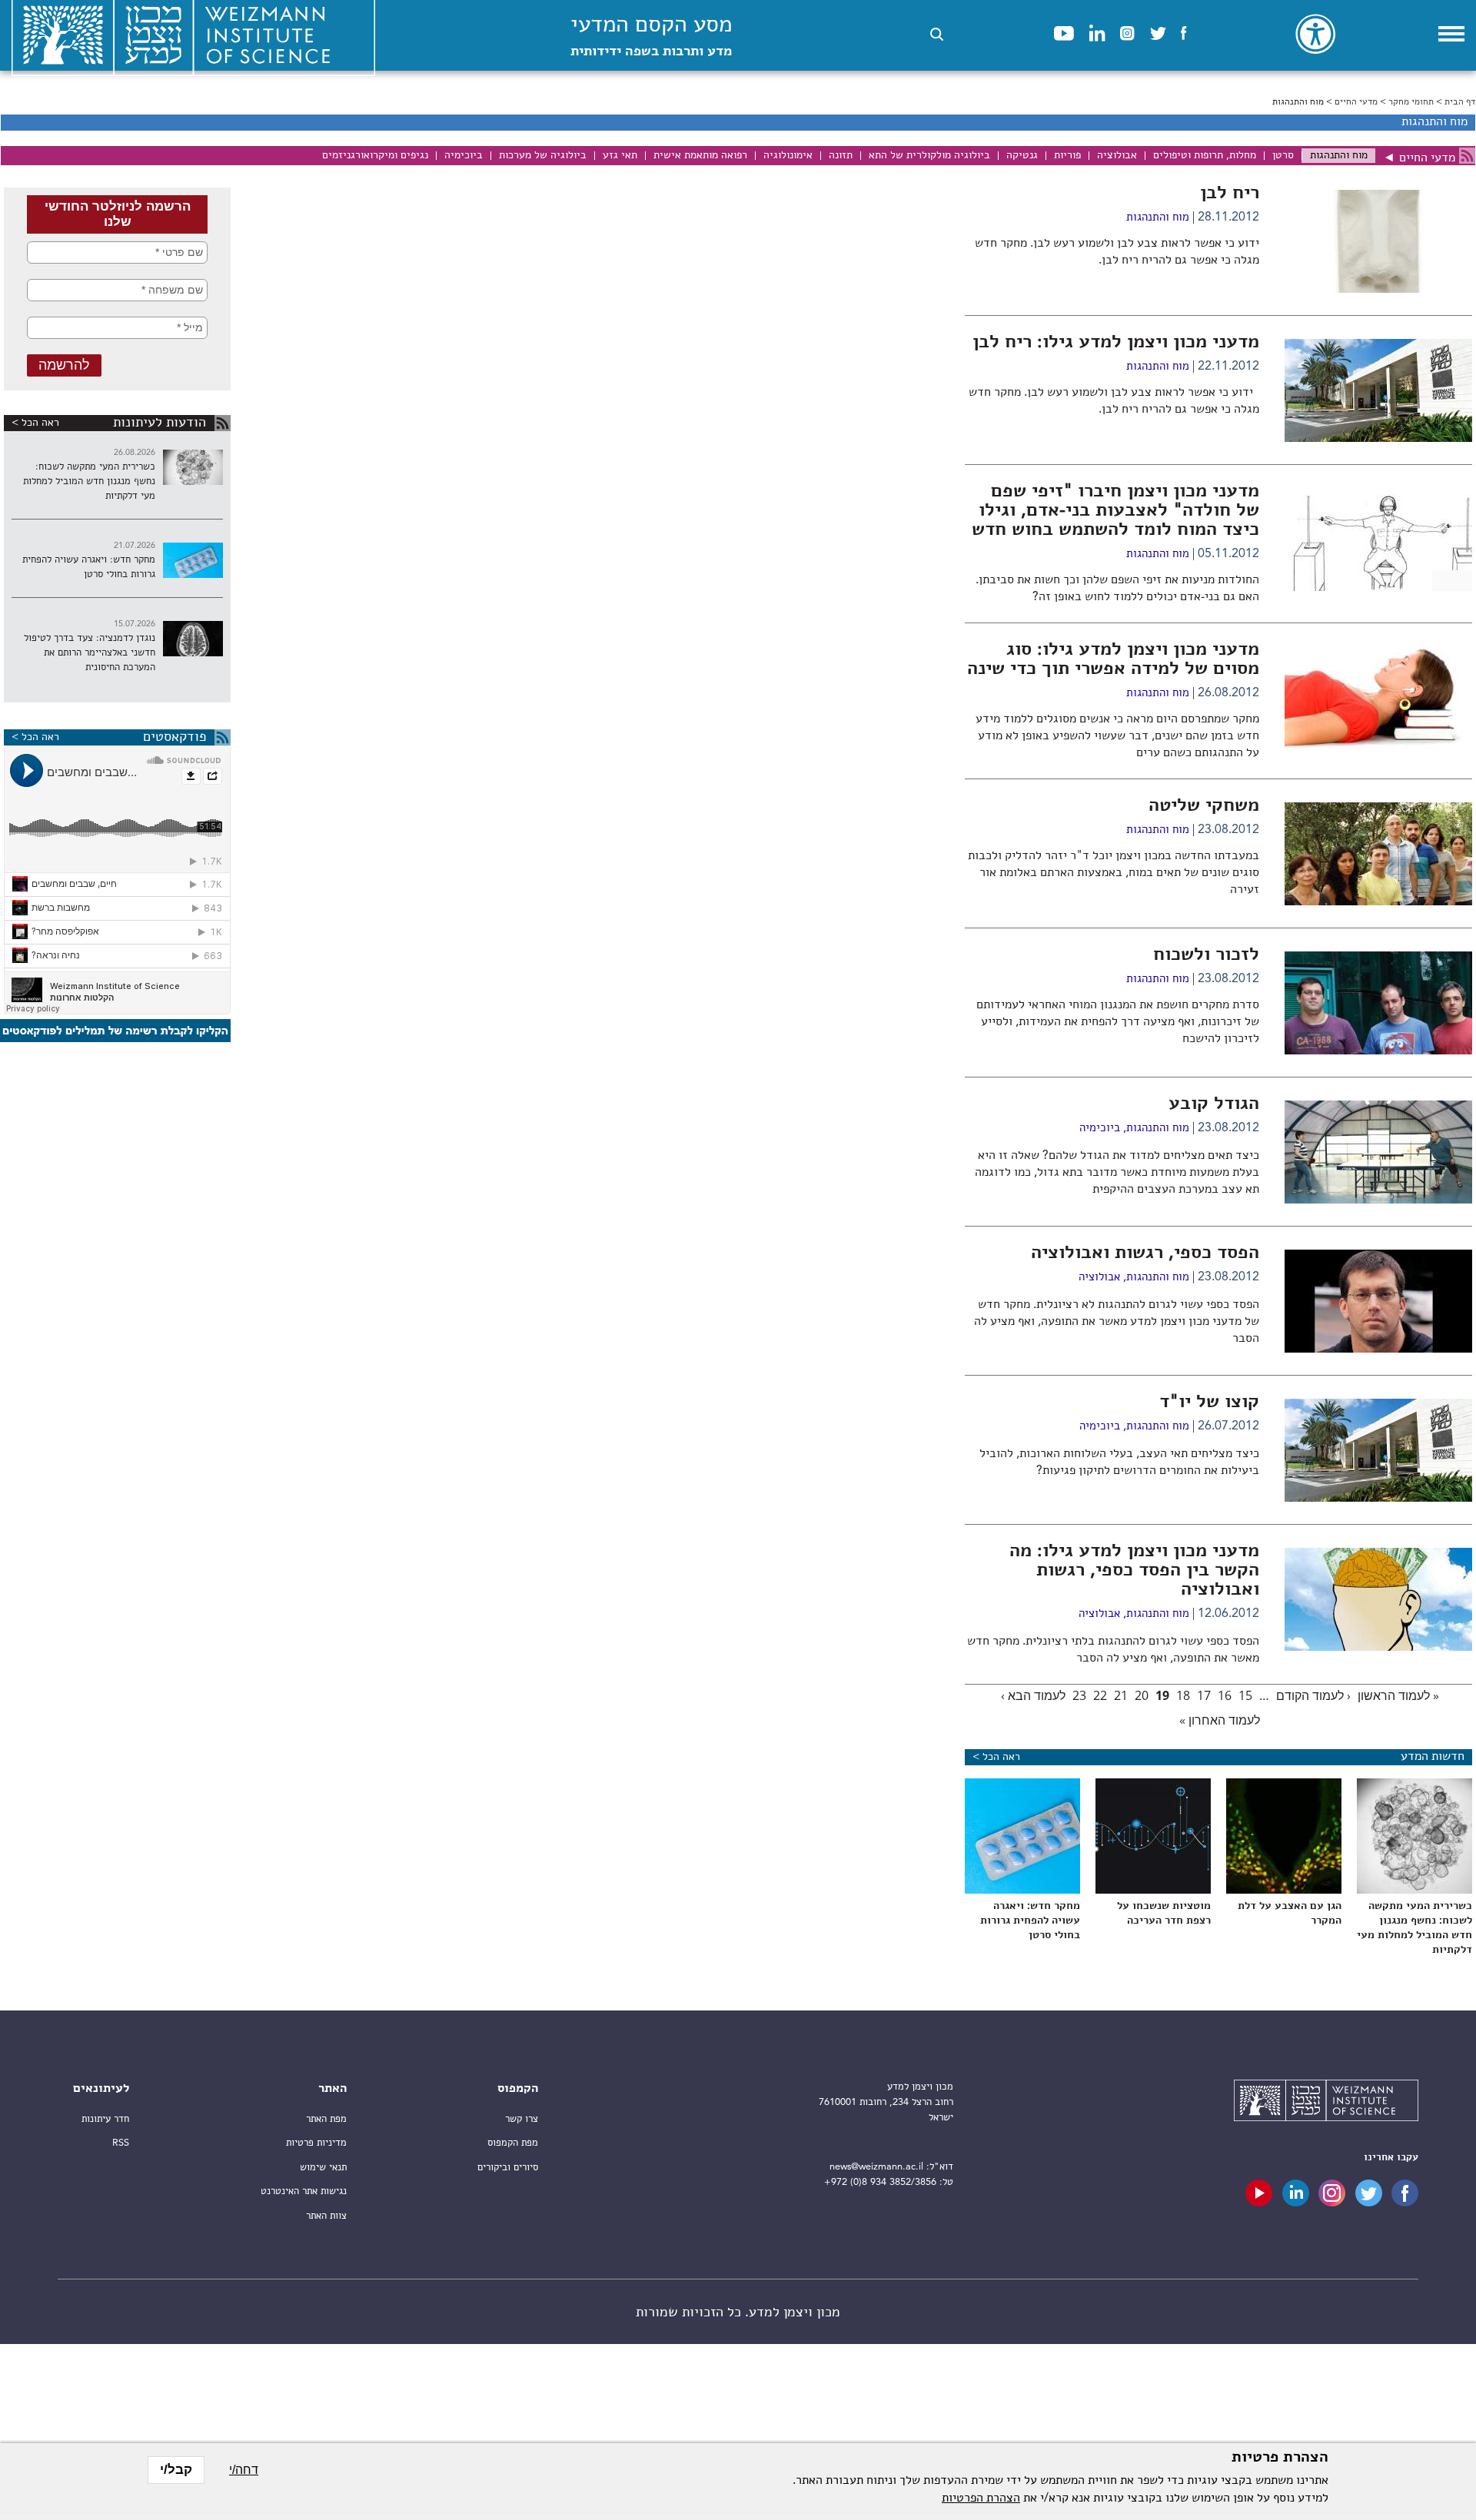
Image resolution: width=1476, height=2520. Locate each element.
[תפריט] (1451, 34)
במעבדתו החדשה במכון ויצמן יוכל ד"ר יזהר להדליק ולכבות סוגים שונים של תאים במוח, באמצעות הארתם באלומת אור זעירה (1114, 873)
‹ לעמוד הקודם (1313, 1695)
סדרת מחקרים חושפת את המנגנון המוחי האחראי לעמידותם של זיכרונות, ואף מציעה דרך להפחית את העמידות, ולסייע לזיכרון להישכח (1118, 1022)
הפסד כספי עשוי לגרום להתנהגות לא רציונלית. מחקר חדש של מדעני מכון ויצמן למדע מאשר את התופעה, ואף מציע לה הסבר (1117, 1322)
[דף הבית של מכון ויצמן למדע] (1326, 2103)
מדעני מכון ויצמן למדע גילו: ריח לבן (1116, 343)
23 (1079, 1695)
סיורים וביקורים (508, 2168)
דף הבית (1460, 102)
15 (1245, 1695)
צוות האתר (326, 2216)
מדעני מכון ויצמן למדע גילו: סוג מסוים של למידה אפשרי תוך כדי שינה (1113, 660)
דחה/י (244, 2470)
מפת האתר (326, 2119)
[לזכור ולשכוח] (1378, 1051)
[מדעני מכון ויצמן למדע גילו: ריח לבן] (1378, 439)
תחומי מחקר (1411, 102)
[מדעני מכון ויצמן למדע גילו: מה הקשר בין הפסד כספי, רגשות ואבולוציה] (1378, 1648)
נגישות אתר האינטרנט (304, 2191)
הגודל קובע (1214, 1104)
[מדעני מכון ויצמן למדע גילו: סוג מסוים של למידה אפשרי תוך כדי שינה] (1378, 746)
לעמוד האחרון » (1220, 1720)
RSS (121, 2143)
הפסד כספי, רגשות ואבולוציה (1145, 1253)
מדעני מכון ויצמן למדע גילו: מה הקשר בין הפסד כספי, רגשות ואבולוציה (1134, 1571)
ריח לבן (1230, 194)
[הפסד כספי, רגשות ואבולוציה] (1378, 1350)
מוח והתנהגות (1158, 218)
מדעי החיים (1356, 102)
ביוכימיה (1100, 1129)
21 (1121, 1695)
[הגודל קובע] (1378, 1200)
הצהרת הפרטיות (981, 2498)
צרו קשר (522, 2119)
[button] (937, 34)
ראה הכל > (35, 423)
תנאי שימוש (323, 2168)
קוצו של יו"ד (1209, 1403)
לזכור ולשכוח (1206, 955)
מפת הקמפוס (513, 2143)
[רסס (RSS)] (1467, 156)
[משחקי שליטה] (1378, 902)
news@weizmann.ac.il (876, 2167)
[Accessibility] (1315, 34)
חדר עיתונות (105, 2119)
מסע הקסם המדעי (651, 37)
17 (1204, 1695)
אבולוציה (1099, 1278)
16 (1225, 1695)
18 (1183, 1695)
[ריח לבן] (1378, 290)
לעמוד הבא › (1033, 1695)
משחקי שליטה (1204, 806)
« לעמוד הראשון (1398, 1695)
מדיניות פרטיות (316, 2143)
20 (1142, 1695)
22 (1100, 1695)
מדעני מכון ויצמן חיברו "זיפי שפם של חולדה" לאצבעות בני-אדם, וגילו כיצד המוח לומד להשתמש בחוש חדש (1115, 511)
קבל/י (176, 2470)
